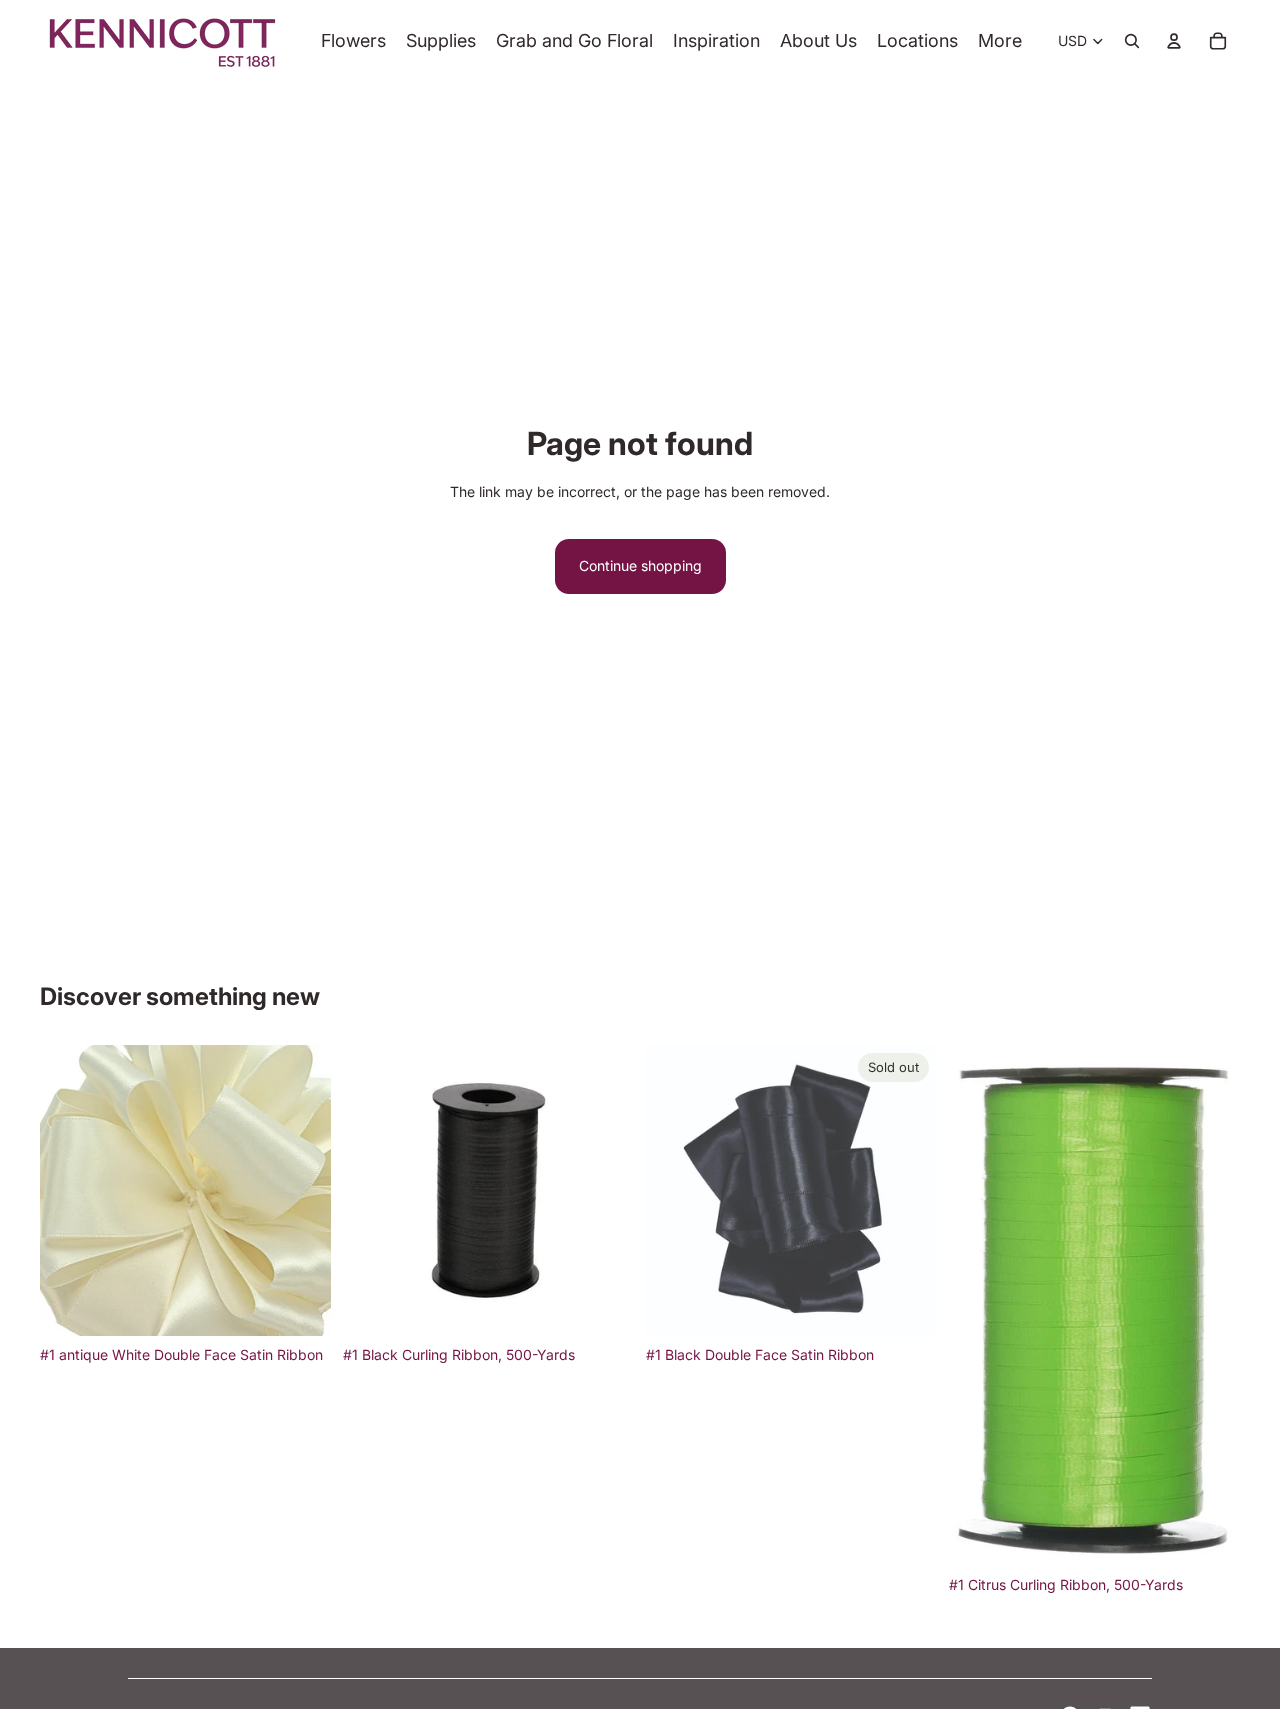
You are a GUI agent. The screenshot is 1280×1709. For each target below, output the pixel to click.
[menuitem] (1000, 41)
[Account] (1174, 41)
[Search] (1132, 41)
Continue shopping (640, 565)
